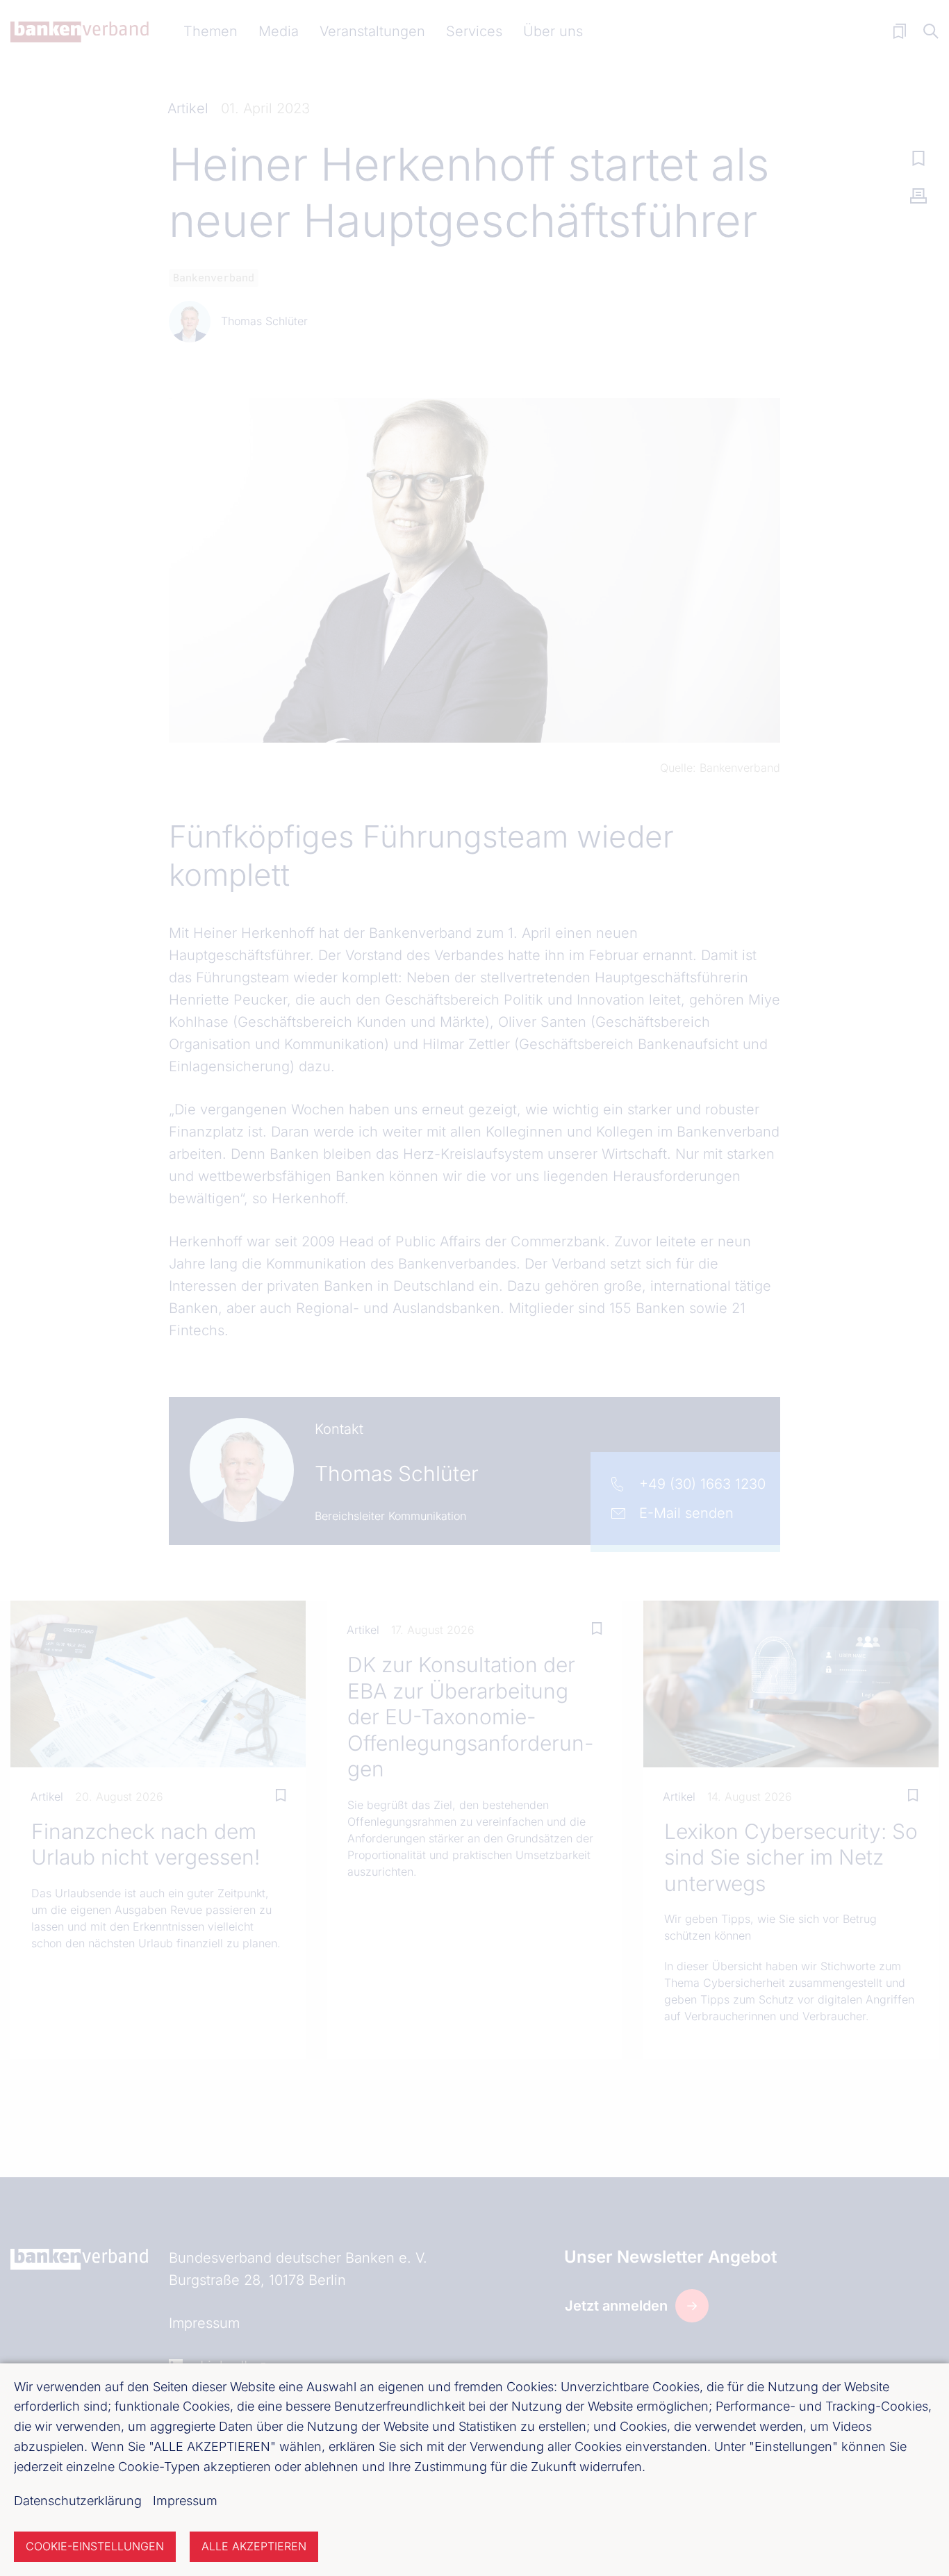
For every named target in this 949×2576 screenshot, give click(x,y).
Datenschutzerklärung (78, 2501)
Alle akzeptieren (254, 2546)
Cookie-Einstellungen (95, 2546)
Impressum (185, 2501)
